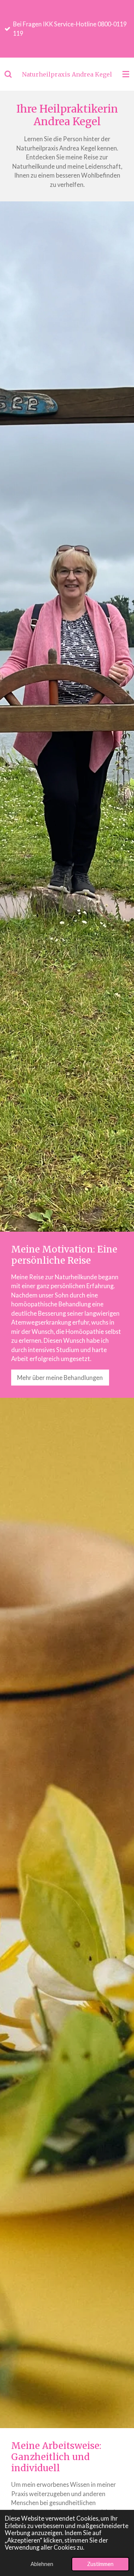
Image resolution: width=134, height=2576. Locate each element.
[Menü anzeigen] (126, 74)
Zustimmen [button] (100, 2564)
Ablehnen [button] (42, 2564)
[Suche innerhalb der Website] (8, 74)
